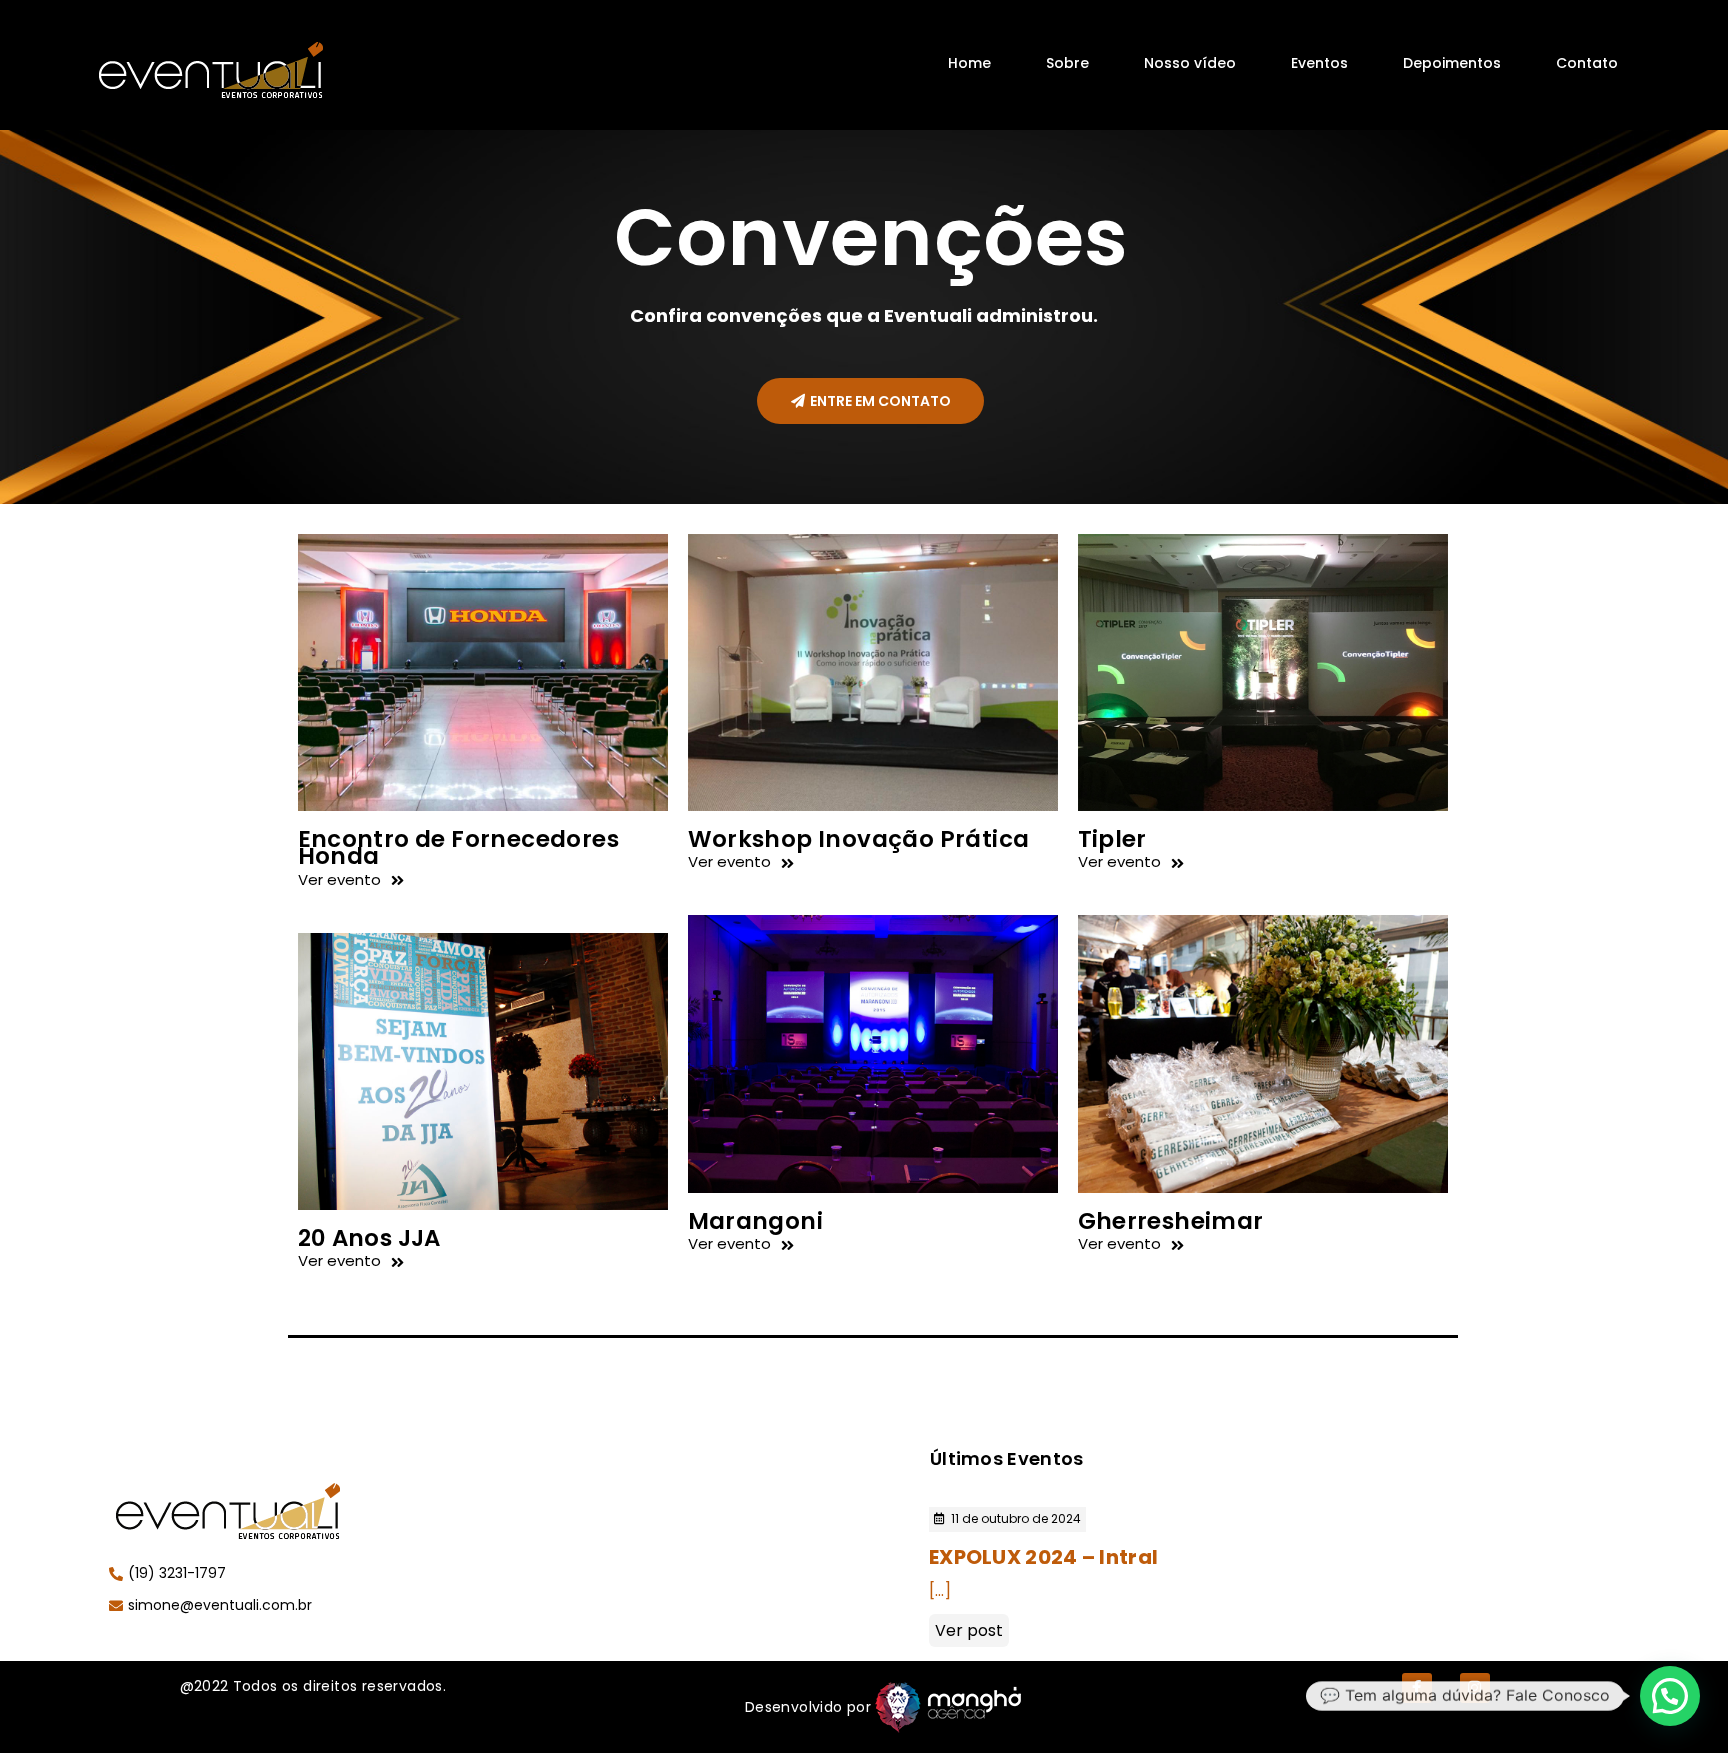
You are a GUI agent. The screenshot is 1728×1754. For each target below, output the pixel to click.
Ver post (969, 1630)
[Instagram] (1475, 1688)
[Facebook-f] (1417, 1688)
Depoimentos (1452, 63)
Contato (1587, 63)
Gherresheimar (1171, 1221)
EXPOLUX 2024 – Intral (1043, 1557)
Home (969, 63)
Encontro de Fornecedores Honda (459, 847)
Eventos (1319, 63)
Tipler (1112, 839)
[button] (870, 401)
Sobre (1067, 63)
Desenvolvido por (808, 1707)
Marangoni (756, 1221)
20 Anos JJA (369, 1238)
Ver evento (339, 879)
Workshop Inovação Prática (859, 839)
